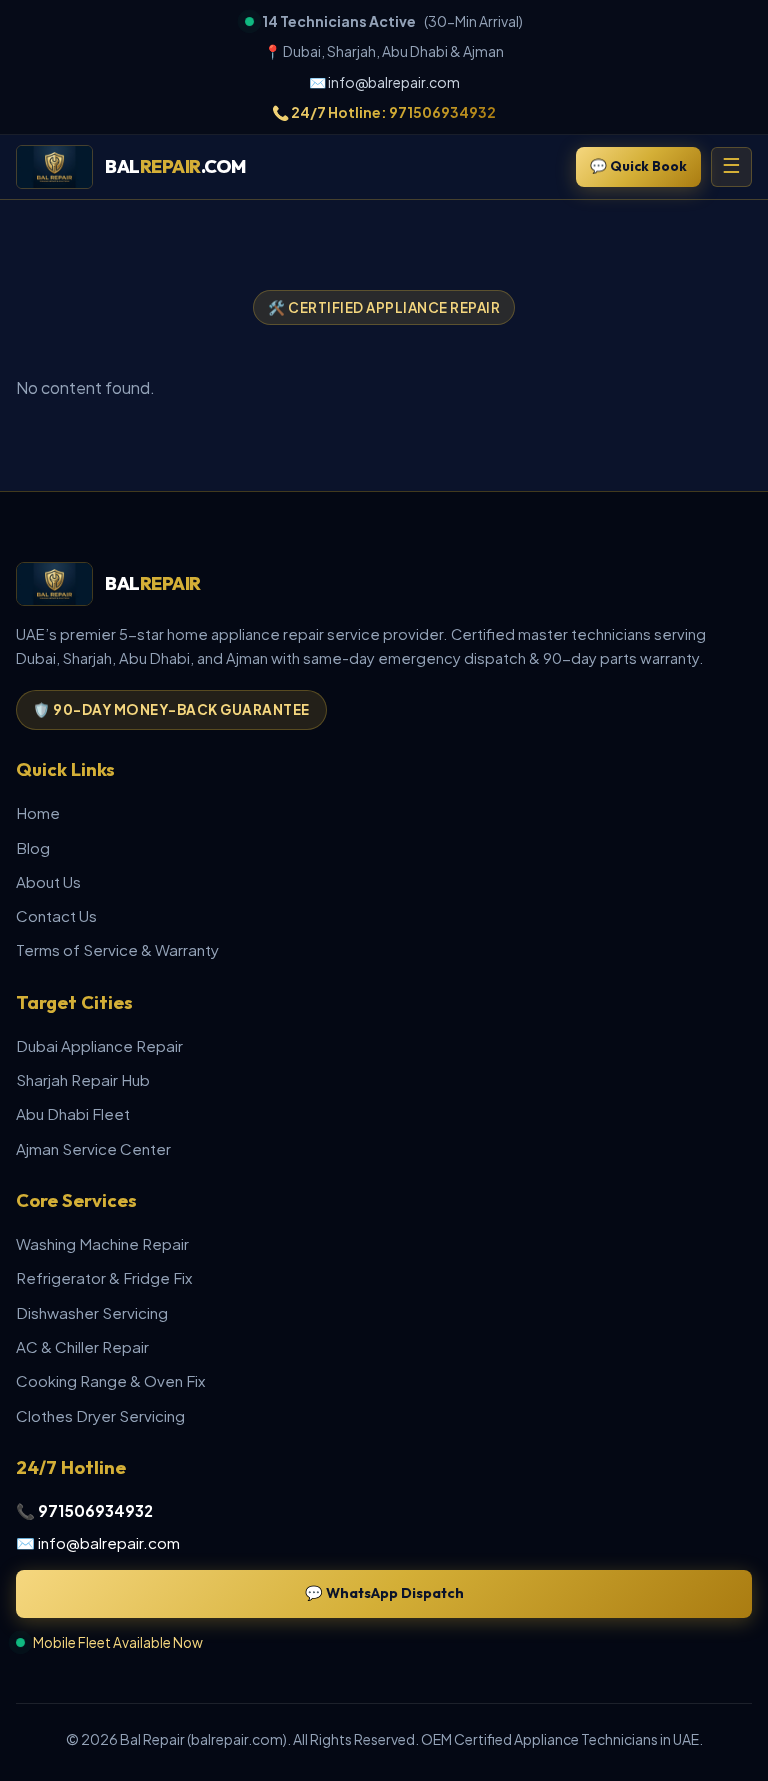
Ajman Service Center (93, 1148)
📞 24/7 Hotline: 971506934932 (384, 112)
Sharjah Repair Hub (83, 1079)
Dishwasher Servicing (92, 1312)
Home (38, 812)
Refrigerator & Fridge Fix (104, 1277)
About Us (48, 881)
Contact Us (56, 915)
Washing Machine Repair (102, 1243)
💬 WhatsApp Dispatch (384, 1593)
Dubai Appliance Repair (99, 1045)
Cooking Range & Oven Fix (110, 1380)
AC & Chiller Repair (82, 1346)
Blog (33, 847)
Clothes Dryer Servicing (100, 1415)
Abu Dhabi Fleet (73, 1113)
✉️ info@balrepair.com (384, 82)
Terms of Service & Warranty (117, 949)
